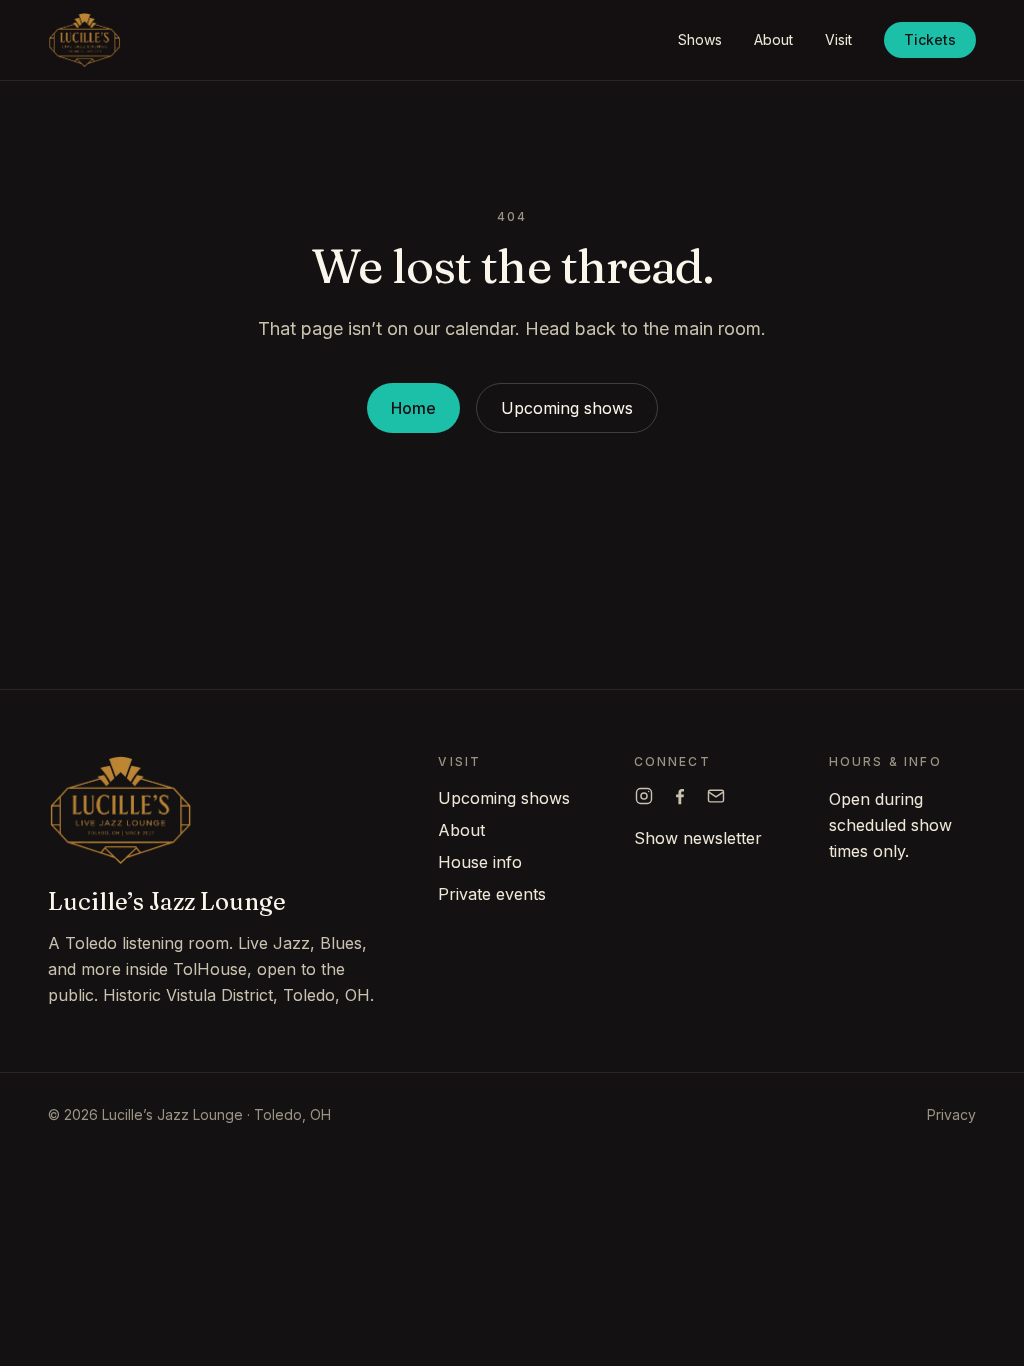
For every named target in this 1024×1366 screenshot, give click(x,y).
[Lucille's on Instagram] (644, 796)
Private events (492, 894)
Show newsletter (698, 838)
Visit (838, 39)
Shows (700, 39)
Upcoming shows (567, 408)
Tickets (930, 39)
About (773, 39)
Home (413, 408)
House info (480, 862)
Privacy (951, 1114)
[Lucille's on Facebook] (680, 796)
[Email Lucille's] (716, 796)
